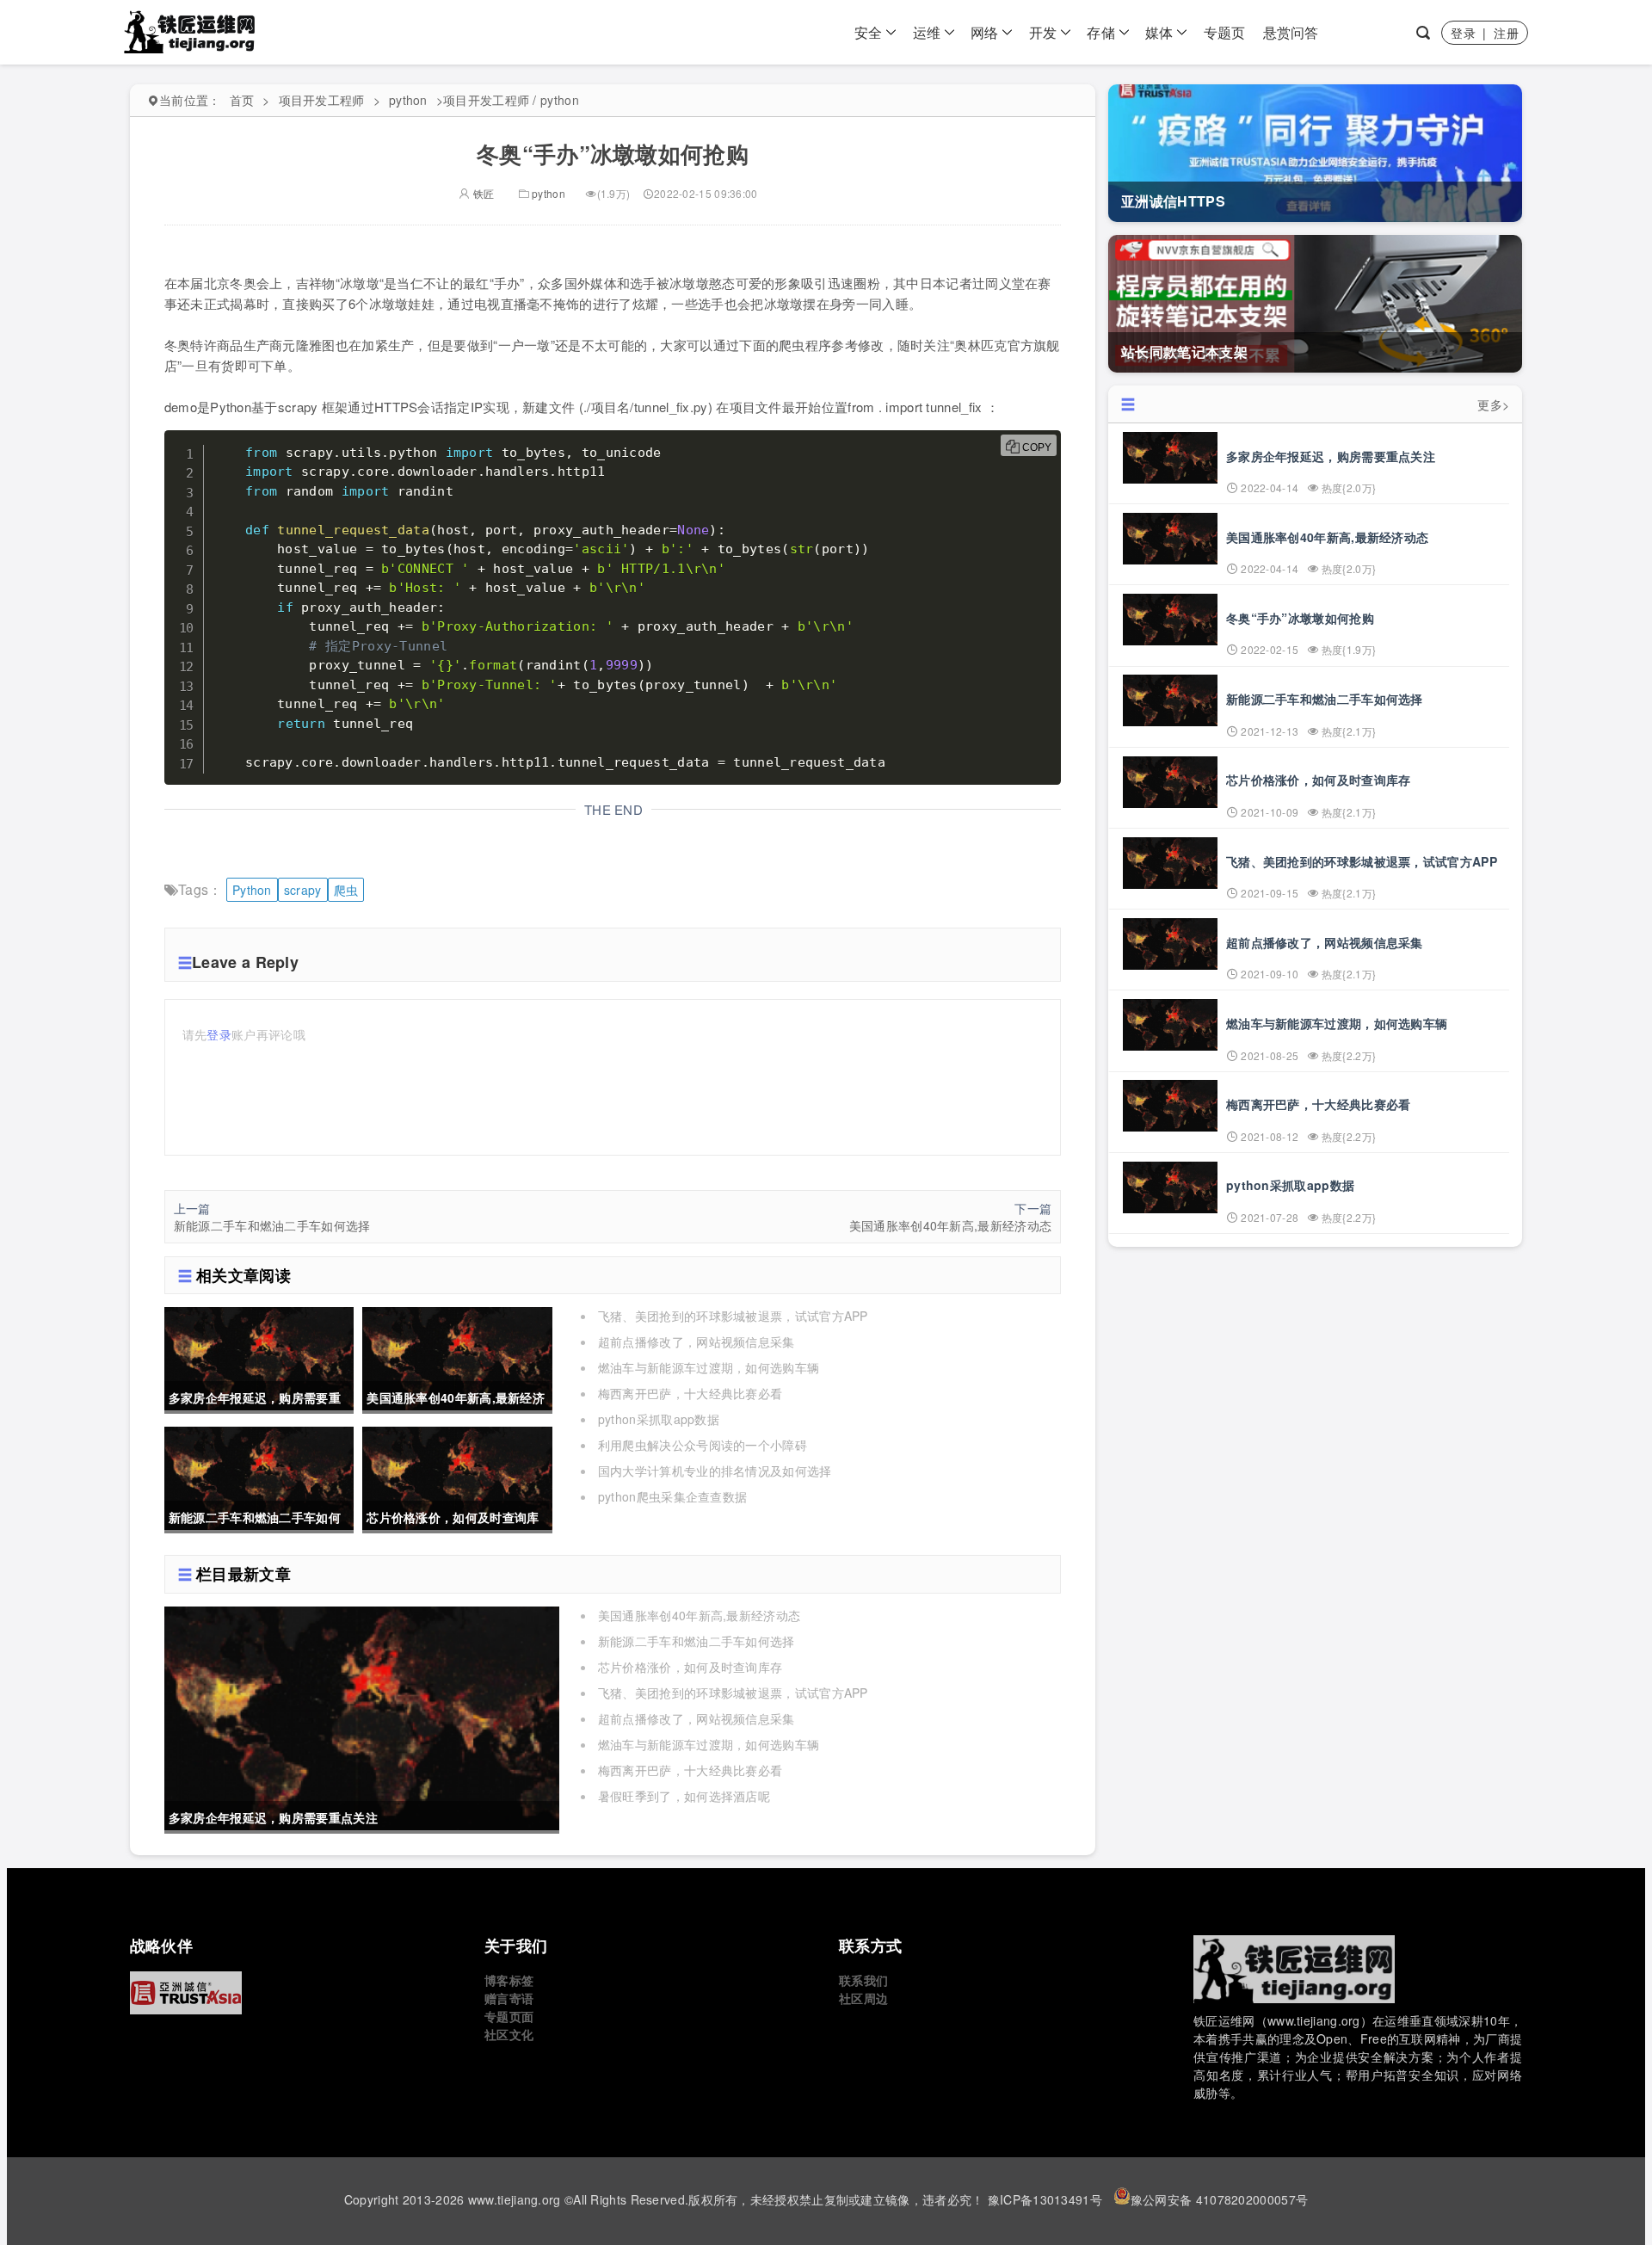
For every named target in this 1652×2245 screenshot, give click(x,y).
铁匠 (482, 193)
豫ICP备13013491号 (1045, 2199)
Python (252, 890)
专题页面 (509, 2016)
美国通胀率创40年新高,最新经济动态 (950, 1225)
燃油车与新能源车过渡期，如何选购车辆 (709, 1367)
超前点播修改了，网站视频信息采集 (697, 1341)
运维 (927, 32)
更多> (1493, 404)
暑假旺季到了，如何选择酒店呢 (684, 1796)
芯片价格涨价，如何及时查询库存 (690, 1667)
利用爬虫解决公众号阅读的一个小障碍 (703, 1445)
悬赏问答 (1291, 32)
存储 (1101, 32)
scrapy (303, 890)
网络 (985, 32)
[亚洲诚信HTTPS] (294, 1993)
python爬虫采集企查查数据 (673, 1496)
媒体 (1159, 32)
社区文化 (509, 2034)
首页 (242, 100)
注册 (1506, 33)
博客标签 (509, 1980)
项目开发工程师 (322, 100)
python (408, 100)
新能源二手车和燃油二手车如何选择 (272, 1225)
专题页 (1225, 32)
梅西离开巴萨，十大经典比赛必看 (690, 1393)
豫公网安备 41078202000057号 (1219, 2199)
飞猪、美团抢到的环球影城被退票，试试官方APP (733, 1316)
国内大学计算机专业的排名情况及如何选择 (715, 1471)
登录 (1463, 33)
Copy (1037, 447)
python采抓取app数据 (659, 1419)
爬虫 (346, 890)
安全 (869, 32)
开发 (1043, 32)
